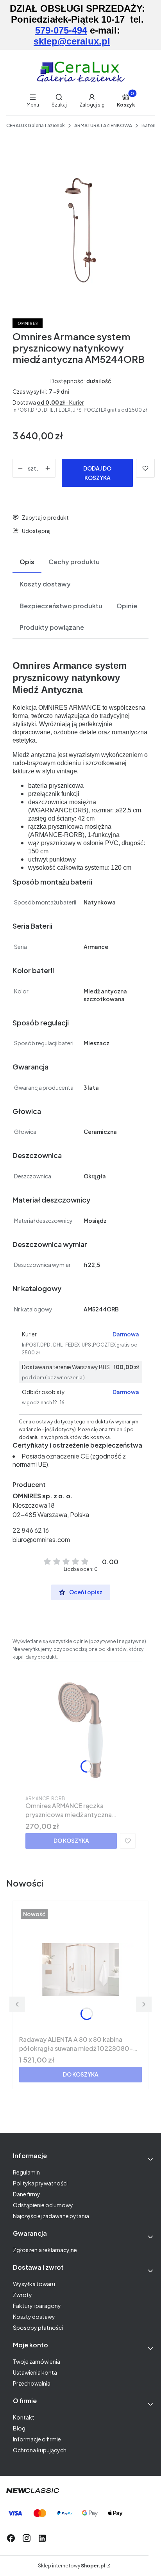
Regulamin (26, 2172)
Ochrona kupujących (40, 2450)
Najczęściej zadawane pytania (51, 2216)
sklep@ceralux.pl (72, 41)
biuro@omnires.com (41, 1539)
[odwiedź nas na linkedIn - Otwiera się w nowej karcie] (42, 2538)
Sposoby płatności (38, 2327)
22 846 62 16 (31, 1530)
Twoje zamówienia (37, 2361)
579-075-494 (61, 30)
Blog (19, 2428)
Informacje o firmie (37, 2439)
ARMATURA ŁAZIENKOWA (103, 125)
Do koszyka (71, 1841)
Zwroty (22, 2295)
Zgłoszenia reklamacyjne (45, 2250)
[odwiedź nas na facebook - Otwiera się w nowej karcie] (11, 2538)
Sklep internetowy (72, 2566)
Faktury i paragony (37, 2306)
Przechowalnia (32, 2383)
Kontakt (24, 2417)
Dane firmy (27, 2194)
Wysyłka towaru (34, 2284)
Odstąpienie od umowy (43, 2205)
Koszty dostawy (34, 2317)
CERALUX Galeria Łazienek (36, 125)
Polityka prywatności (40, 2183)
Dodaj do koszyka (97, 473)
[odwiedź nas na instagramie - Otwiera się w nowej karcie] (27, 2538)
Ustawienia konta (35, 2372)
